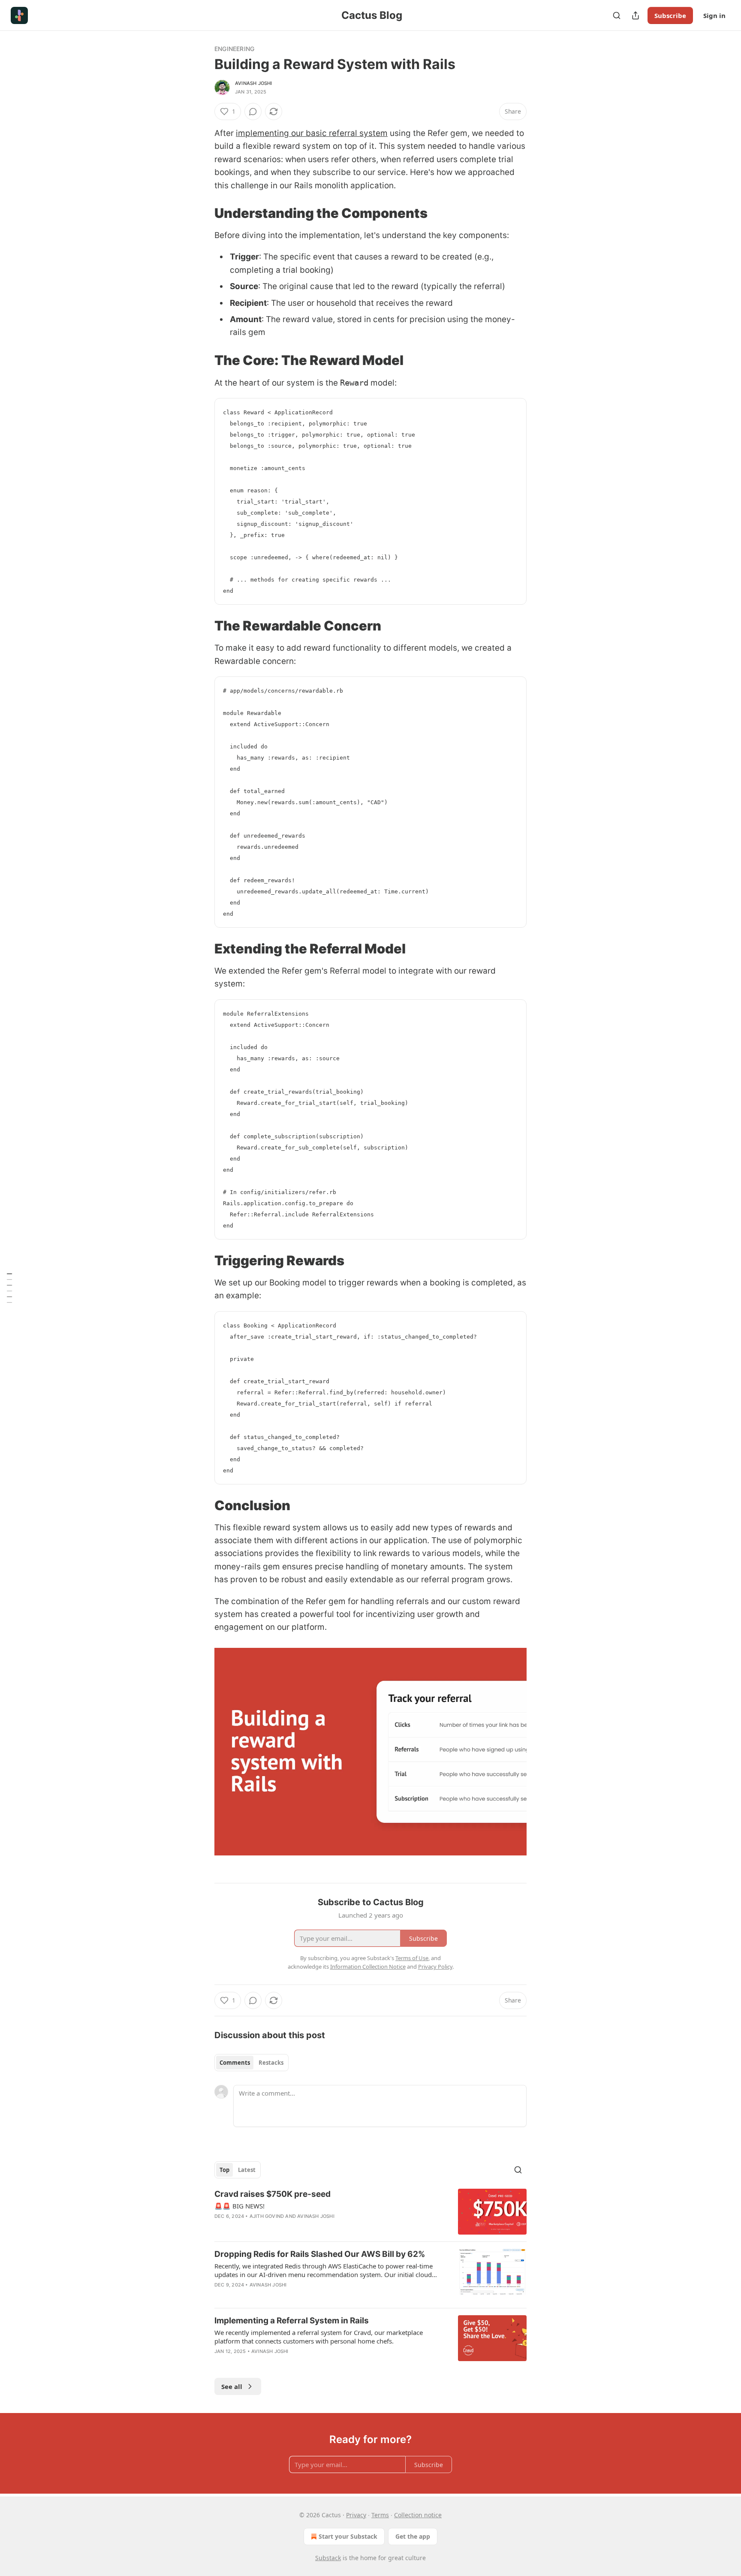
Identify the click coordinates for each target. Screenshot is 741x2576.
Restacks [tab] (271, 2063)
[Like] (220, 2362)
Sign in (714, 15)
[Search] (617, 15)
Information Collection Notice (368, 1967)
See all (232, 2386)
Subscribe (670, 15)
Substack (328, 2558)
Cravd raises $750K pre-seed (273, 2194)
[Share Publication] (636, 15)
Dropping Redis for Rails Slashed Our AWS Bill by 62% (320, 2254)
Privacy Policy (435, 1967)
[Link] (202, 213)
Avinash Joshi (254, 83)
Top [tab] (224, 2170)
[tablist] (252, 2063)
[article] (370, 2212)
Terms (380, 2515)
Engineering (234, 49)
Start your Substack (348, 2536)
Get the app (413, 2536)
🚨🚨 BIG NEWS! (239, 2206)
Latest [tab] (247, 2170)
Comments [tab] (235, 2063)
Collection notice (418, 2515)
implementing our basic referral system (312, 133)
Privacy (356, 2515)
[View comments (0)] (253, 112)
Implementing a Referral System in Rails (292, 2321)
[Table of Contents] (9, 1288)
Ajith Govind (267, 2216)
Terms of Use (412, 1958)
